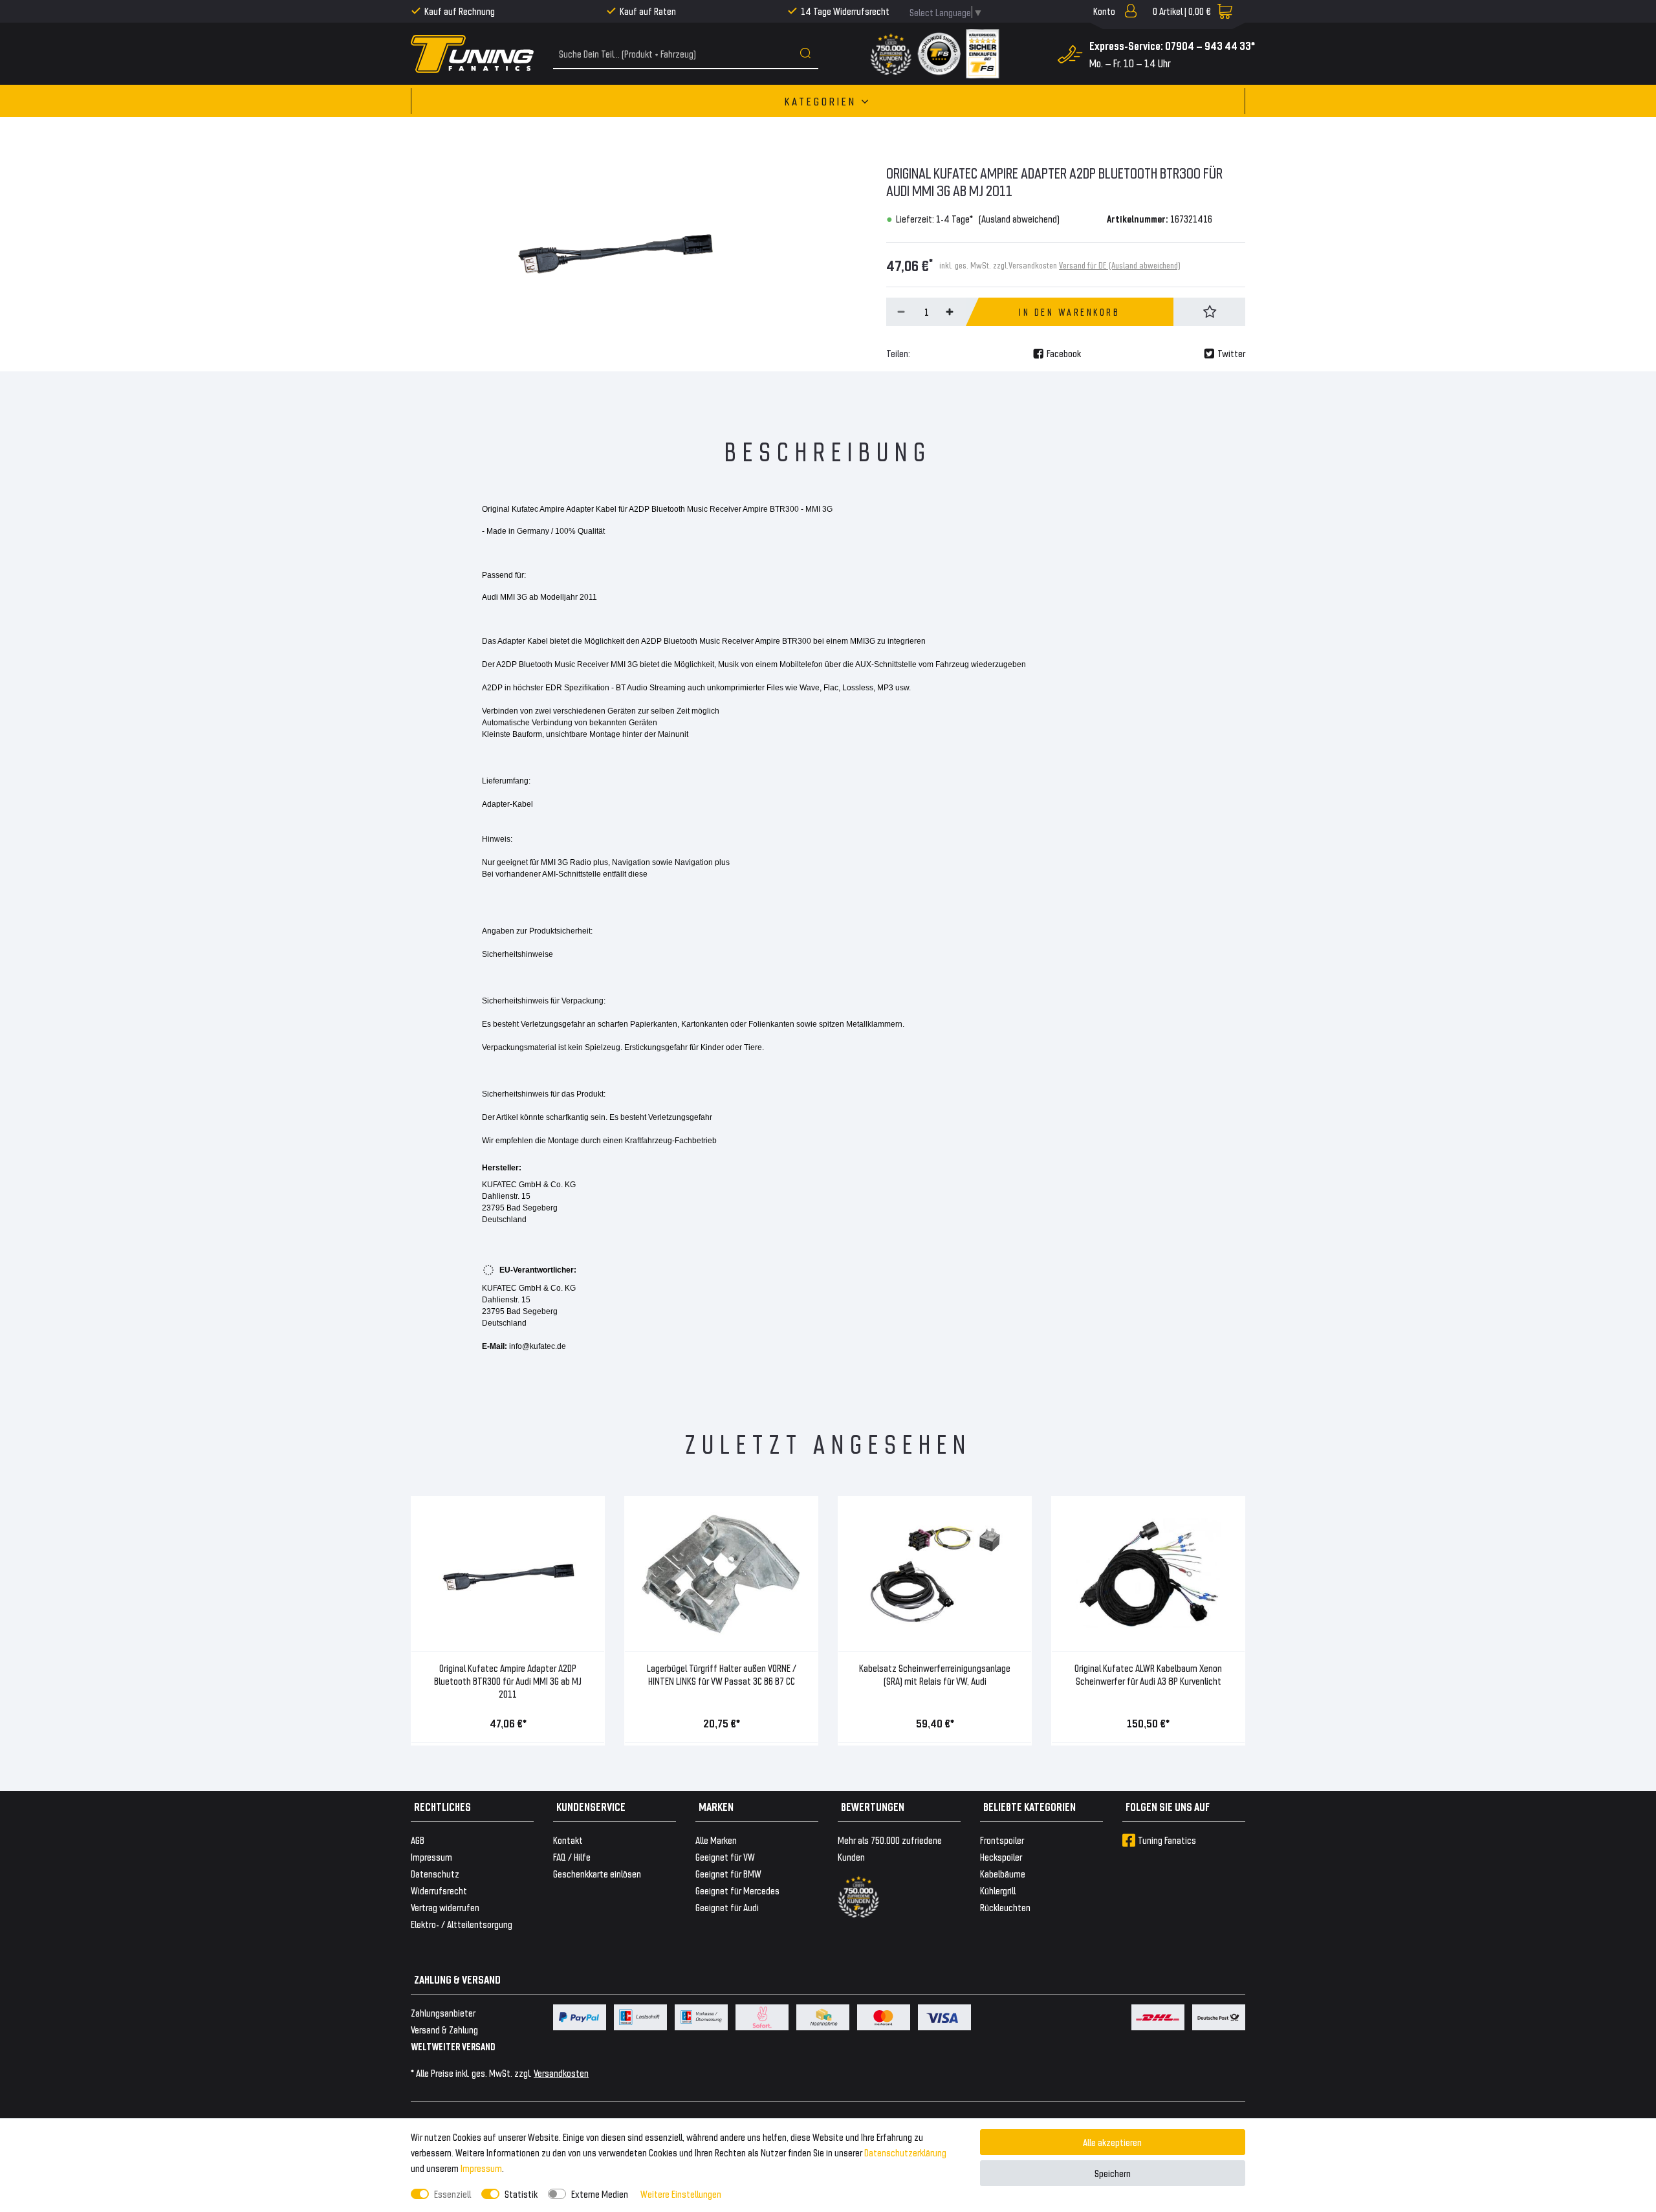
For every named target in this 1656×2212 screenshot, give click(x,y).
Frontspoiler (1002, 1840)
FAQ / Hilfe (572, 1856)
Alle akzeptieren (1112, 2142)
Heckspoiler (1001, 1856)
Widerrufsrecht (439, 1890)
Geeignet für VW (725, 1856)
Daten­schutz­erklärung (905, 2152)
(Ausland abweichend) (1019, 218)
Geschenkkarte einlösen (597, 1873)
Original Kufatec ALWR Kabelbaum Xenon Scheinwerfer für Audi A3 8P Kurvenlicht (1148, 1674)
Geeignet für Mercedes (737, 1890)
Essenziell (452, 2194)
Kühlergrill (998, 1890)
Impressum (481, 2168)
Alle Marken (716, 1840)
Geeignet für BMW (728, 1873)
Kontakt (568, 1840)
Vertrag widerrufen (445, 1907)
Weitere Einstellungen (681, 2194)
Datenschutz (435, 1873)
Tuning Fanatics (1167, 1840)
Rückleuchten (1005, 1907)
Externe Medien (600, 2194)
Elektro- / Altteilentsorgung (462, 1924)
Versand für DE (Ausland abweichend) (1120, 265)
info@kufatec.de (538, 1346)
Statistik (521, 2194)
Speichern (1113, 2173)
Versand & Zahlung (444, 2029)
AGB (418, 1840)
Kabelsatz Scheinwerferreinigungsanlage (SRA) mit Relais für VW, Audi (935, 1674)
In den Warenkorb (1069, 312)
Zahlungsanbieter (443, 2012)
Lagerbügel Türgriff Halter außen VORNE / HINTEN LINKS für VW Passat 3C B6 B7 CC (722, 1674)
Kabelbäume (1003, 1873)
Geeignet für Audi (727, 1907)
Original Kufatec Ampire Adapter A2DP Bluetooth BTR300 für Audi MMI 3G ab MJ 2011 (508, 1681)
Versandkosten (561, 2073)
